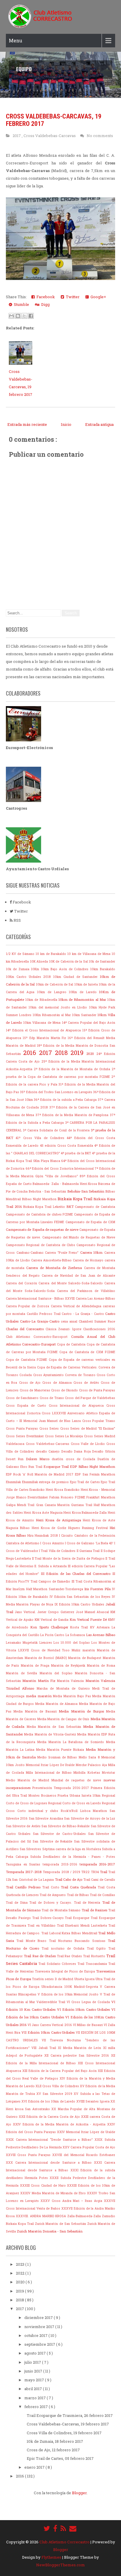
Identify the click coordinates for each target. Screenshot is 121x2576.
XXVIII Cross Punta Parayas (29, 2155)
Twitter (72, 297)
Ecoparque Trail (57, 1467)
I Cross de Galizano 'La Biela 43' (90, 1543)
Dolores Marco (39, 1459)
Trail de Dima (18, 1903)
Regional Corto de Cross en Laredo (75, 1803)
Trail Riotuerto (95, 1956)
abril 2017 (34, 2389)
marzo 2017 (36, 2398)
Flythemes (52, 2557)
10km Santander (85, 1015)
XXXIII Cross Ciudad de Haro (44, 2185)
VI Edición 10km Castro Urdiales (84, 2009)
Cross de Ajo (31, 1383)
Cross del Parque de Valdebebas (90, 1398)
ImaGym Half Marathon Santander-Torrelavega (48, 1589)
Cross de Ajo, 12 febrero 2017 (53, 2450)
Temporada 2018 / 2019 (62, 1872)
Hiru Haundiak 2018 (43, 1535)
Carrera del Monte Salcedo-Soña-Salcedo (71, 1283)
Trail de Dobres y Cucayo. (52, 1903)
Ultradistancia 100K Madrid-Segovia (71, 1987)
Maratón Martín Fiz (40, 1681)
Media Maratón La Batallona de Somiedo (72, 1742)
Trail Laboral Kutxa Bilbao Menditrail (70, 1933)
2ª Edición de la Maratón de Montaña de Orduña (73, 1069)
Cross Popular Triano (99, 1421)
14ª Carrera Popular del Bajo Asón (89, 1023)
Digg (44, 304)
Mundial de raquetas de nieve (77, 1780)
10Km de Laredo (84, 992)
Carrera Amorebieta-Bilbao (52, 1260)
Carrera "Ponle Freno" (63, 1253)
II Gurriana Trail (89, 1551)
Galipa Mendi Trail (21, 1505)
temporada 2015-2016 (61, 1864)
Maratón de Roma (101, 1665)
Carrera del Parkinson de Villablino (86, 1291)
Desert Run (16, 1459)
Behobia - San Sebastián (48, 1191)
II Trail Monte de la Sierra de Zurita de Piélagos (69, 1558)
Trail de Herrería (88, 1903)
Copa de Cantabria (72, 1344)
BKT (71, 1207)
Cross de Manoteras (36, 1390)
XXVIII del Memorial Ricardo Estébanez (84, 2155)
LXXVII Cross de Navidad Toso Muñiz (50, 1650)
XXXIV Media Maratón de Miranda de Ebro (54, 2193)
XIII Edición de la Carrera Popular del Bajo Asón (60, 2071)
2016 (31, 1053)
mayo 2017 (35, 2380)
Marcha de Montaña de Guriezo (64, 1688)
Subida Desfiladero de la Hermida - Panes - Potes (73, 1857)
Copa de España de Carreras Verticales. (68, 1367)
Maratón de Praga (36, 1665)
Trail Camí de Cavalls (99, 1880)
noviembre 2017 (40, 2327)
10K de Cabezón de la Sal (69, 961)
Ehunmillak (31, 1482)
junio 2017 (34, 2371)
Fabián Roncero (62, 1497)
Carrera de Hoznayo (89, 1260)
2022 (21, 2273)
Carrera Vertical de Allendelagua (77, 1306)
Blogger (79, 2493)
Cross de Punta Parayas (97, 1390)
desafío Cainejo (49, 1451)
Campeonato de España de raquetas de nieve (43, 1229)
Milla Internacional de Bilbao (50, 1773)
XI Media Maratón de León (80, 2048)
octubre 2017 (36, 2335)
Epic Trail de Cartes (85, 1482)
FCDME (81, 1497)
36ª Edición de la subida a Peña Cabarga (66, 1100)
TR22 (86, 1872)
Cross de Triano (52, 1398)
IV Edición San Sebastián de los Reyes (81, 1597)
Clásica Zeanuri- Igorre (64, 1329)
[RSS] (63, 2528)
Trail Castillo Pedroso (24, 1887)
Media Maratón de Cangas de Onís (64, 1719)
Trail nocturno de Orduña (64, 1948)
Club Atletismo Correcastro (65, 2542)
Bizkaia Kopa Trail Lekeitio (45, 1207)
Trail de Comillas (102, 1895)
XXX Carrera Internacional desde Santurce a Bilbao (50, 2162)
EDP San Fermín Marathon (95, 1474)
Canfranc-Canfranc (31, 1253)
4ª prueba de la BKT (76, 1153)
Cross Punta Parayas (23, 1428)
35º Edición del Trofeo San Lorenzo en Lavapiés (57, 1092)
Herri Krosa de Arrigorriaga (59, 1520)
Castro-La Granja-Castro (40, 1321)
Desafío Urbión (104, 1451)
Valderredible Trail (52, 2002)
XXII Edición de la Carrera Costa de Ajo (50, 2117)
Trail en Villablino (42, 1925)
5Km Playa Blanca (47, 1161)
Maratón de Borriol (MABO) (47, 1658)
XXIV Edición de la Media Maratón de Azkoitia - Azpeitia (60, 2124)
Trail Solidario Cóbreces (58, 1964)
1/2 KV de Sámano (21, 954)
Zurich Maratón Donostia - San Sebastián (50, 2231)
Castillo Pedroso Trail (44, 1314)
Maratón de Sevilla (23, 1673)
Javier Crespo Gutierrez (56, 1612)
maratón (90, 1650)
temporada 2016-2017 (98, 1864)
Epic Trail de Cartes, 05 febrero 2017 (60, 2458)
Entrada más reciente (27, 424)
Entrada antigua (99, 424)
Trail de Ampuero (53, 1895)
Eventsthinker (38, 1497)
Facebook (45, 297)
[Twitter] (47, 2528)
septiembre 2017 (40, 2344)
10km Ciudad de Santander (77, 977)
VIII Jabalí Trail (45, 2048)
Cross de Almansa (58, 1383)
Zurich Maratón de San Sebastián (61, 2224)
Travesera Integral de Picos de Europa (65, 1971)
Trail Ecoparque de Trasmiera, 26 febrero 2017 (70, 2415)
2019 (78, 1053)
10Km (36, 969)
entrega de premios (54, 1482)
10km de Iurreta (86, 984)
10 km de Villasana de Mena (89, 954)
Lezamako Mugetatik (23, 1643)
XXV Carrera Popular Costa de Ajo (89, 2147)
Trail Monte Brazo (33, 1941)
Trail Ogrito (98, 1948)
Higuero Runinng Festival (89, 1528)
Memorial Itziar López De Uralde (51, 1765)
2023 (21, 2264)
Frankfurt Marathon (101, 1497)
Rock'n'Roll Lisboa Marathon (85, 1811)
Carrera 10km (92, 1252)
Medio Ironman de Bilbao (58, 1757)
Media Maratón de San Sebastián (55, 1727)
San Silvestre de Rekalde (53, 1841)
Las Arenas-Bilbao (101, 1635)
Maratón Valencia (71, 1681)
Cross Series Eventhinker (25, 1436)
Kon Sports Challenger (50, 1627)
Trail (104, 1872)
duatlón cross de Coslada (74, 1459)
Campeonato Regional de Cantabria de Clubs (41, 1245)
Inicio (66, 424)
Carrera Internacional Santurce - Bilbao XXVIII (41, 1298)
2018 (63, 1053)
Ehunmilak (14, 1482)
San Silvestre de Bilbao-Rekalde (66, 1826)
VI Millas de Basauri (88, 2025)
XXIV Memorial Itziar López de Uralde (86, 2132)
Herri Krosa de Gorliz (50, 1528)
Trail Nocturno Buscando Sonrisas (79, 1941)
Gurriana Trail (82, 1505)
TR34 (95, 1872)
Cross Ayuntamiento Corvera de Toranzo (65, 1375)
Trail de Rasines (95, 1910)
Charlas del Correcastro (26, 1329)
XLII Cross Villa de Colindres (58, 2086)
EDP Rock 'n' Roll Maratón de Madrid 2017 (40, 1474)
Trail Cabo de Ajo (69, 1879)
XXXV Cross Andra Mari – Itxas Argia (72, 2201)
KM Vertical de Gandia (52, 1620)
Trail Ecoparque (78, 1918)
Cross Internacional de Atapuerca (78, 1405)
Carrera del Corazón (22, 1283)
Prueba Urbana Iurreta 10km (80, 1795)
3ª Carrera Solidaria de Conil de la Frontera (57, 1130)
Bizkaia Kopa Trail (75, 1199)
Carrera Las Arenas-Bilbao (96, 1298)
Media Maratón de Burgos (82, 1711)
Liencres (46, 1643)
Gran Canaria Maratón (54, 1505)
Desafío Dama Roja (77, 1451)
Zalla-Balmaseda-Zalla (85, 2216)
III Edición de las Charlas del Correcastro (77, 1574)
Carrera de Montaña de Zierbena (55, 1268)
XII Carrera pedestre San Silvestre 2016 (78, 2055)
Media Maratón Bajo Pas (73, 1696)
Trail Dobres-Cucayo (49, 1918)
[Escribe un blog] (18, 316)
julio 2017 (33, 2362)
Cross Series (50, 1428)
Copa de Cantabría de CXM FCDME (87, 1352)
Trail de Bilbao (78, 1895)
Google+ (97, 297)
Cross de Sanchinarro (23, 1398)
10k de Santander (102, 961)
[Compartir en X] (24, 316)
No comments (100, 136)
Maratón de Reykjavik (69, 1665)
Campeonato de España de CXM (90, 1222)
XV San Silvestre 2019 (55, 2094)
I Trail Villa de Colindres (58, 1551)
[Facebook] (55, 2528)
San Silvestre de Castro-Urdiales (60, 1834)
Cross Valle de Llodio (89, 1444)
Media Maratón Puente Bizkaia (61, 1750)
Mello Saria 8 (90, 1757)
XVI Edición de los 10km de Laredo (49, 2101)
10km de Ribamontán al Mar (83, 999)
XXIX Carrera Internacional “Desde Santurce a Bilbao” (50, 2140)
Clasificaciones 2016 (99, 1329)
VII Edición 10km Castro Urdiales (49, 2032)
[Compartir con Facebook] (31, 316)
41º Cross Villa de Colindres (41, 1138)
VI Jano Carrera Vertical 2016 (50, 2025)
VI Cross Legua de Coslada (89, 2002)
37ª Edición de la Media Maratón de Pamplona (73, 1115)
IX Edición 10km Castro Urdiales (80, 1604)
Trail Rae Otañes (70, 1956)
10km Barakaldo (103, 969)
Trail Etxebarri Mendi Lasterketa (83, 1925)
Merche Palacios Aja (92, 1765)
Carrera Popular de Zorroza (28, 1306)
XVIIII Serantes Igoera (93, 2101)
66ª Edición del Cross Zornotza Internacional (60, 1168)
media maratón (40, 1696)
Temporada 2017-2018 (24, 1872)
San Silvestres (31, 1849)
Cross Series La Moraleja (65, 1436)
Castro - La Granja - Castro (83, 1314)
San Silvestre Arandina (46, 1818)
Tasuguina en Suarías (24, 1864)
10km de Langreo (53, 992)
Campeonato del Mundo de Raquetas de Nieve (79, 1237)
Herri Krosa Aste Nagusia (44, 1513)
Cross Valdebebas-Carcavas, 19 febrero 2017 (68, 2424)
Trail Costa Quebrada (79, 1887)
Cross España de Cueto (27, 1405)
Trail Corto (52, 1887)
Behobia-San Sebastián (86, 1191)
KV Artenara (101, 1627)
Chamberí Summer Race (97, 1321)
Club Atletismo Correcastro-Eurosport (38, 1337)
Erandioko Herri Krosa (47, 1490)
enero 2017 (35, 2467)
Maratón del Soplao (57, 1673)
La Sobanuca (76, 1635)
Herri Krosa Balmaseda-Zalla (86, 1513)
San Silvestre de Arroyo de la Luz (90, 1818)
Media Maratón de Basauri (36, 1711)
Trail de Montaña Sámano (62, 1910)
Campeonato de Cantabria (95, 1207)
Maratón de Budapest (85, 1658)
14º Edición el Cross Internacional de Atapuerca (44, 1030)
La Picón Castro (53, 1635)
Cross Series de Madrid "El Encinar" (88, 1428)
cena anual (70, 1321)
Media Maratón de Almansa (57, 1704)
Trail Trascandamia (93, 1964)
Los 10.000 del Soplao (72, 1643)
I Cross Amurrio (52, 1543)
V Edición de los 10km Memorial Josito (69, 1994)
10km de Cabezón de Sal (55, 984)
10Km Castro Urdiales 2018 (30, 977)
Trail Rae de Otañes (40, 1956)
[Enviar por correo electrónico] (11, 316)
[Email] (73, 2528)
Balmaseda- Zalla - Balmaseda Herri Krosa (65, 1184)
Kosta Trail (80, 1627)
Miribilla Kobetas (88, 1773)
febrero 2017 (37, 2407)
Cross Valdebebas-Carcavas (50, 136)
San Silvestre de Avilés (24, 1826)
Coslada (26, 1375)
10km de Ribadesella (42, 1000)
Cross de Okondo (65, 1390)
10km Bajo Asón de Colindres (65, 969)
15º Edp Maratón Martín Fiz (45, 1038)
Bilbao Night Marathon (40, 1199)
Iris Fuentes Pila (98, 1589)
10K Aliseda (40, 961)
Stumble (21, 304)
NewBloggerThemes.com (60, 2565)
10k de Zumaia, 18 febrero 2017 (55, 2441)
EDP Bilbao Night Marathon (93, 1467)
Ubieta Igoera (85, 1979)
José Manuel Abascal (93, 1612)
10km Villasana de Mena (43, 1023)
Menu (16, 40)
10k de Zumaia (18, 969)
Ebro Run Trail (32, 1467)
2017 (17, 136)
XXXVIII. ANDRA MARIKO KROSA (42, 2216)
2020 (91, 1054)
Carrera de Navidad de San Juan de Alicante (78, 1276)
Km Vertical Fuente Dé (89, 1619)
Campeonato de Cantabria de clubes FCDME (40, 1214)
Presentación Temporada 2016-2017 (62, 1788)
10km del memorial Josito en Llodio (59, 1007)
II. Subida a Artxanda (51, 1566)
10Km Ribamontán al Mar (52, 1015)
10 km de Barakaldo (51, 954)
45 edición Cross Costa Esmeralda (67, 1146)
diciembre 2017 (39, 2317)
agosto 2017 (36, 2353)
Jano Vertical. (26, 1612)
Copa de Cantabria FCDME (27, 1360)
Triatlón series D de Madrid (53, 1979)
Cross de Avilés (87, 1383)
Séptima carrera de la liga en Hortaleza (72, 1849)
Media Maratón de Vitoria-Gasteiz (51, 1734)
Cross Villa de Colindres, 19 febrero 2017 (64, 2433)
